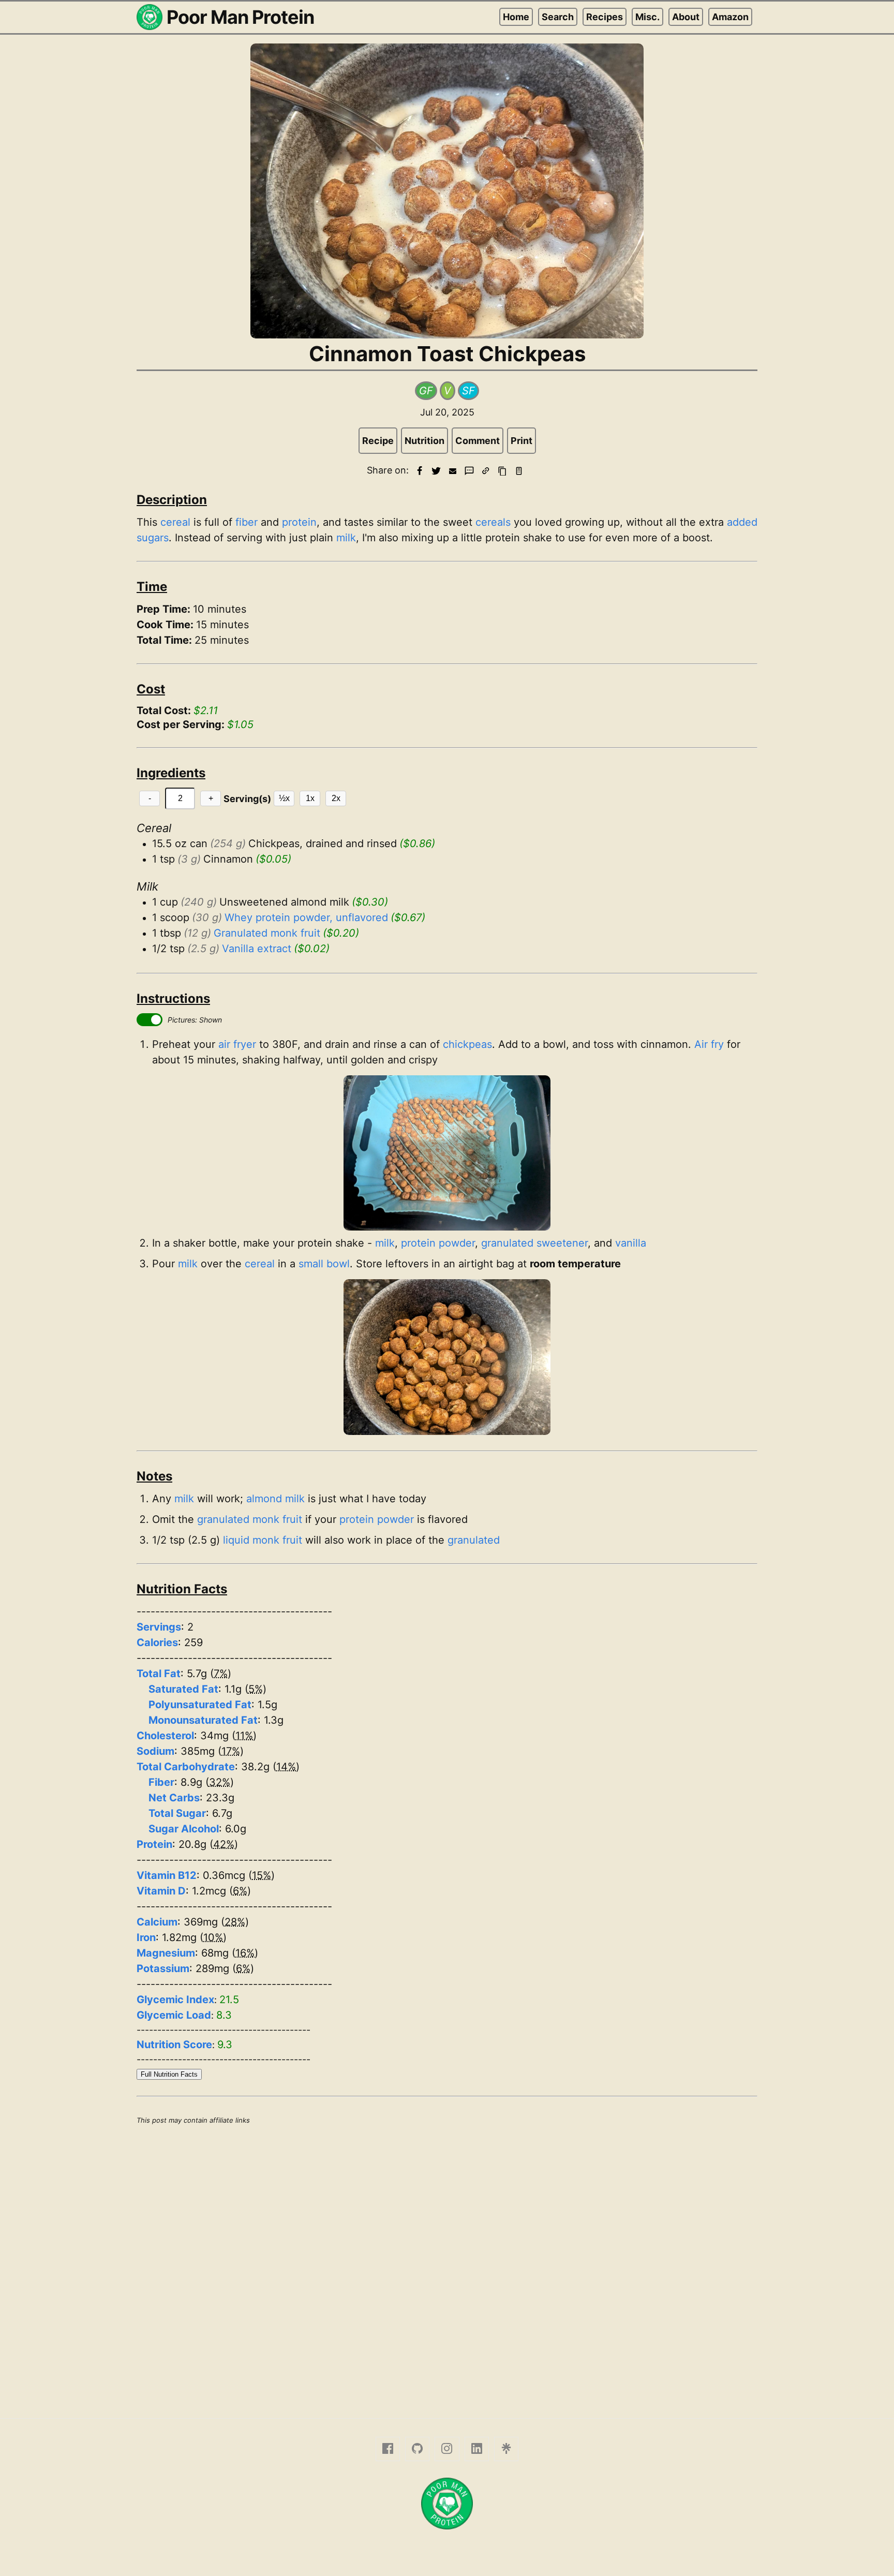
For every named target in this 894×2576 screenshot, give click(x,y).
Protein (154, 1844)
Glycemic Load (174, 2015)
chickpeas (467, 1044)
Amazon (730, 17)
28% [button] (235, 1922)
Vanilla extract (257, 949)
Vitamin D (161, 1891)
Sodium (155, 1751)
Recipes (605, 17)
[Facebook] (388, 2449)
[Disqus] (447, 2270)
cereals (493, 522)
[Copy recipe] (502, 471)
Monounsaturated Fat (203, 1720)
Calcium (157, 1922)
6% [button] (240, 1891)
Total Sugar (177, 1813)
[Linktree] (506, 2449)
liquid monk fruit (263, 1540)
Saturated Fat (183, 1689)
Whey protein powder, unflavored (306, 917)
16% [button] (245, 1953)
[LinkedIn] (477, 2449)
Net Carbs (174, 1798)
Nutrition (424, 441)
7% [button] (221, 1674)
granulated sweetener (534, 1243)
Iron (146, 1937)
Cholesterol (165, 1736)
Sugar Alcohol (184, 1829)
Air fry (709, 1044)
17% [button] (231, 1751)
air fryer (237, 1044)
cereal (175, 522)
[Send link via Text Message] (469, 471)
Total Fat (159, 1674)
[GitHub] (417, 2449)
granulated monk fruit (250, 1519)
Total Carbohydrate (186, 1767)
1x (310, 798)
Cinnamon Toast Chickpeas (447, 354)
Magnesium (166, 1953)
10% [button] (213, 1937)
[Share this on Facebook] (420, 471)
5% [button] (256, 1689)
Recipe (378, 441)
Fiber (161, 1782)
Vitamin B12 (167, 1875)
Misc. (647, 17)
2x (336, 798)
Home (516, 17)
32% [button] (220, 1782)
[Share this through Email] (453, 471)
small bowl (324, 1264)
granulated (474, 1540)
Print (521, 441)
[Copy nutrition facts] (519, 471)
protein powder (438, 1243)
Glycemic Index (175, 2000)
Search (558, 17)
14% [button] (286, 1767)
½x (284, 798)
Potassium (163, 1968)
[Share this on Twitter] (436, 471)
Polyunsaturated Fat (200, 1705)
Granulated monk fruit (267, 933)
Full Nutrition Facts (169, 2074)
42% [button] (224, 1844)
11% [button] (244, 1736)
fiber (247, 522)
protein (299, 522)
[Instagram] (447, 2449)
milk (346, 538)
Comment (478, 441)
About (686, 17)
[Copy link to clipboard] (486, 471)
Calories (157, 1642)
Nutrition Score (174, 2045)
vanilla (631, 1243)
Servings (159, 1627)
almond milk (275, 1499)
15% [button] (262, 1875)
